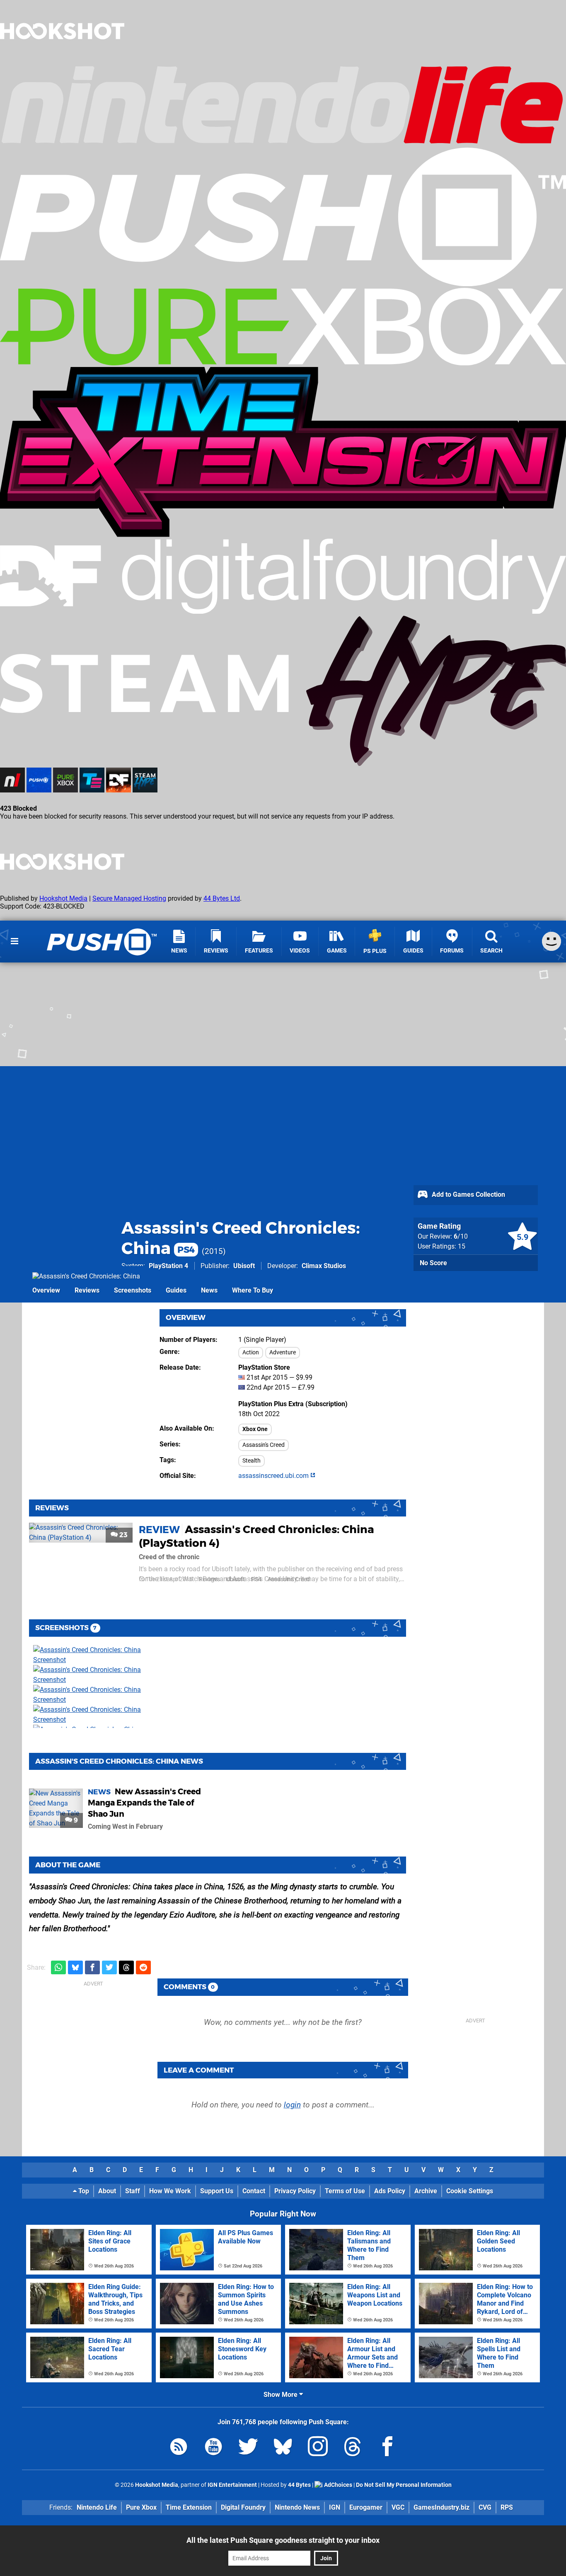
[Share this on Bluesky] (75, 1967)
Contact (254, 2191)
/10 (461, 1236)
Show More (281, 2395)
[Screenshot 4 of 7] (95, 1715)
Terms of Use (345, 2191)
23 (123, 1535)
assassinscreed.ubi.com (274, 1476)
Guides (176, 1290)
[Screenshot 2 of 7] (95, 1675)
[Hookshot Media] (62, 60)
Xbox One (255, 1429)
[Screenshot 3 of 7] (95, 1695)
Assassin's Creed (264, 1445)
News (209, 1290)
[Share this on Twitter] (109, 1967)
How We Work (170, 2191)
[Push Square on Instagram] (318, 2448)
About (107, 2191)
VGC (398, 2507)
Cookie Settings (470, 2191)
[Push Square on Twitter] (248, 2448)
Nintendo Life (97, 2507)
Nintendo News (297, 2507)
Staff (133, 2191)
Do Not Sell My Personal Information (404, 2485)
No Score (433, 1263)
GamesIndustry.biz (441, 2507)
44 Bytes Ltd (222, 898)
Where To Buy (253, 1290)
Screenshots (133, 1290)
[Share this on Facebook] (92, 1967)
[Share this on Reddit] (143, 1967)
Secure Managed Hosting (129, 898)
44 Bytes (299, 2485)
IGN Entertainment (232, 2485)
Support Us (217, 2191)
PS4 (256, 1579)
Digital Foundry (243, 2507)
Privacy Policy (295, 2191)
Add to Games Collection (468, 1194)
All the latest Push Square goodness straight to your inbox (283, 2540)
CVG (485, 2507)
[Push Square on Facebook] (387, 2448)
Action (251, 1352)
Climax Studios (324, 1266)
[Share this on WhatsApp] (58, 1967)
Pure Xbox (141, 2507)
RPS (507, 2507)
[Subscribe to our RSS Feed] (179, 2448)
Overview (46, 1290)
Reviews (87, 1290)
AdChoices (337, 2485)
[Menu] (15, 941)
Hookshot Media (63, 898)
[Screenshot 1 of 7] (95, 1655)
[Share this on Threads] (126, 1967)
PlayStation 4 (168, 1266)
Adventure (283, 1352)
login (292, 2105)
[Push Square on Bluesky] (283, 2448)
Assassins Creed (289, 1579)
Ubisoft (244, 1266)
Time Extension (189, 2507)
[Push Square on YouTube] (213, 2448)
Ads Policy (390, 2191)
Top (83, 2191)
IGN (335, 2507)
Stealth (252, 1461)
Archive (426, 2191)
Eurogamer (366, 2507)
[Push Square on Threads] (353, 2448)
